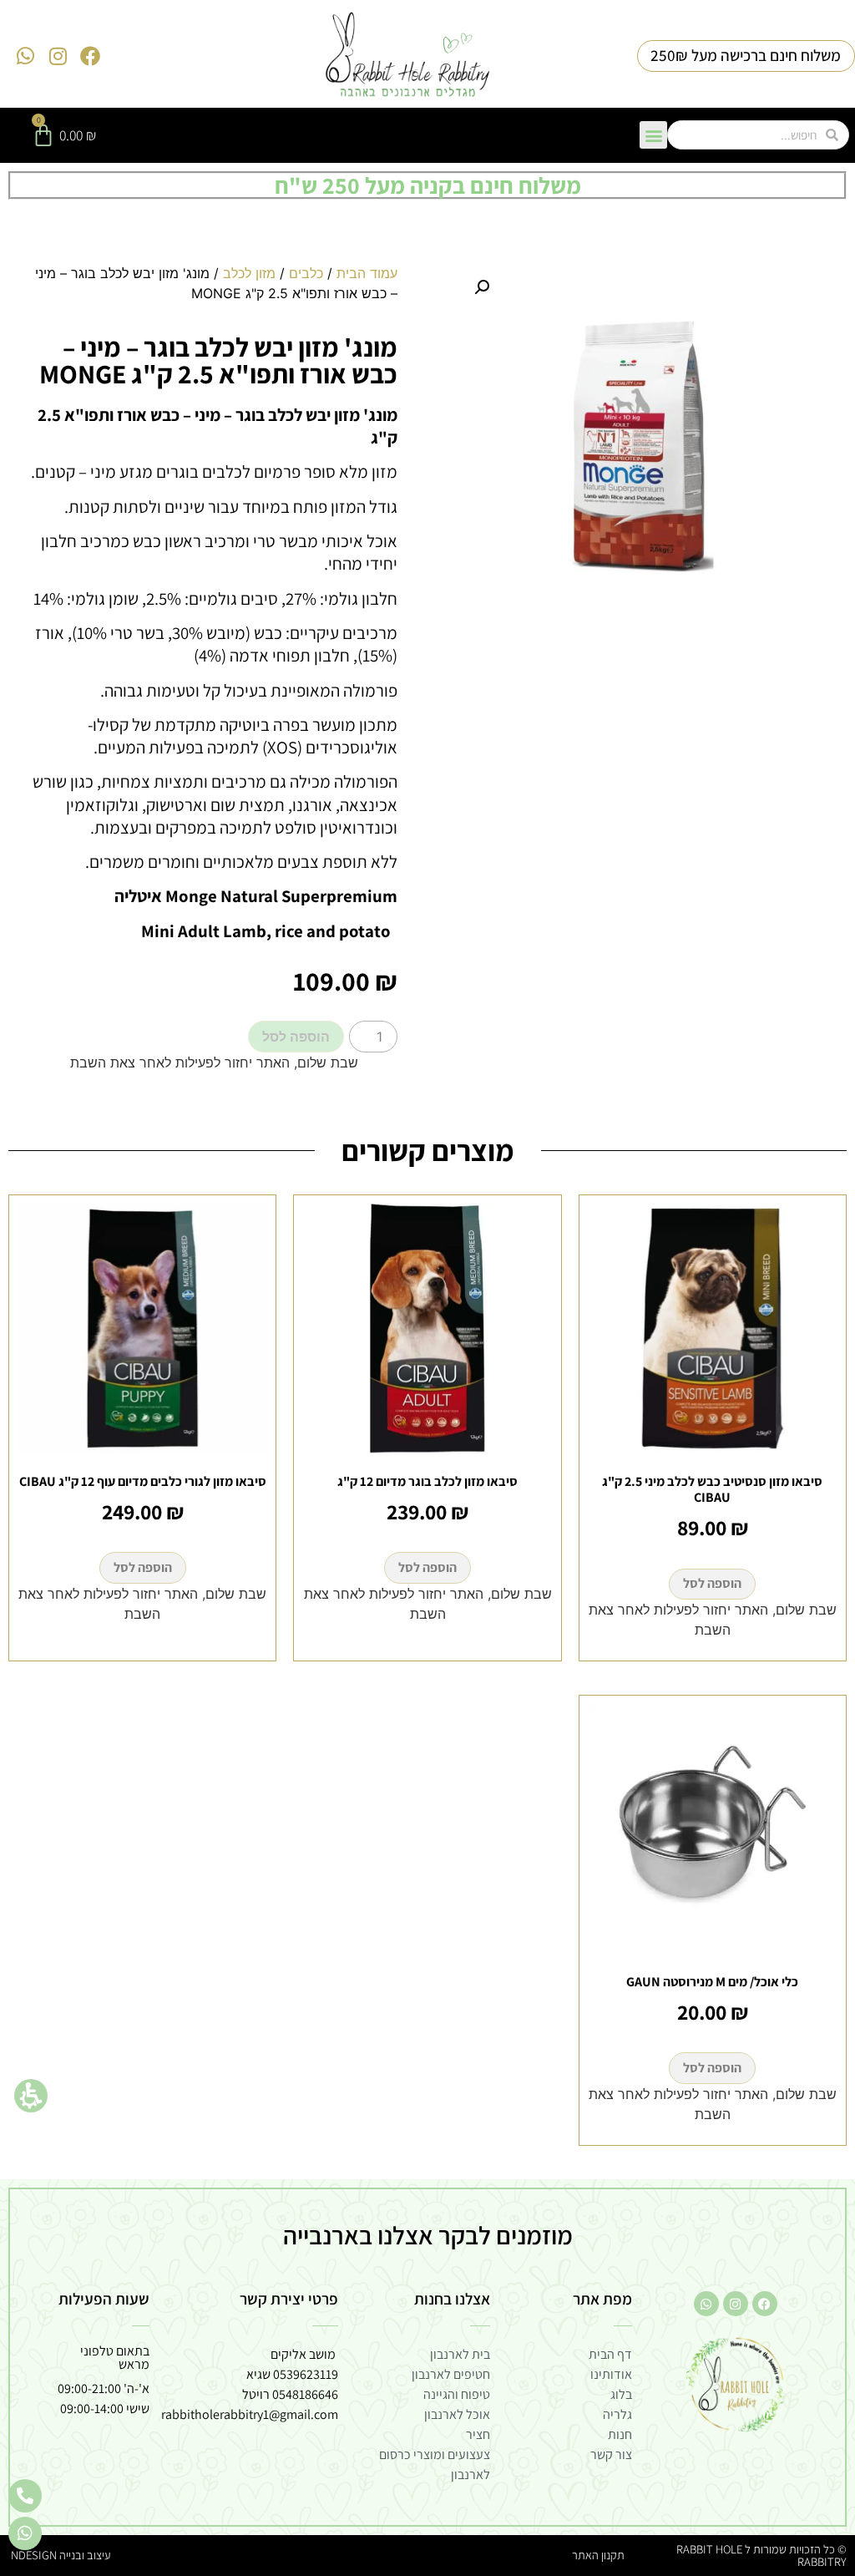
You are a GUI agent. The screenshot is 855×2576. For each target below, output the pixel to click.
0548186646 (305, 2394)
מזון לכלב (249, 273)
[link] (408, 56)
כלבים (306, 273)
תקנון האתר (598, 2555)
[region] (214, 290)
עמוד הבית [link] (367, 273)
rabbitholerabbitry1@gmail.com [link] (250, 2414)
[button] (31, 2096)
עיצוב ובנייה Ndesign (61, 2555)
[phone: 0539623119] (25, 2496)
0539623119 (306, 2374)
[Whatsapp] (26, 56)
